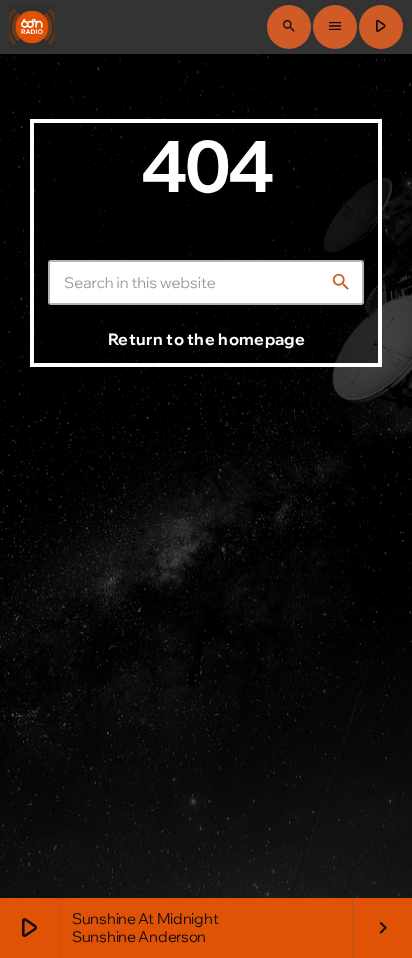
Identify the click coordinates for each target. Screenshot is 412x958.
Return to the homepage (206, 339)
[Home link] (32, 27)
